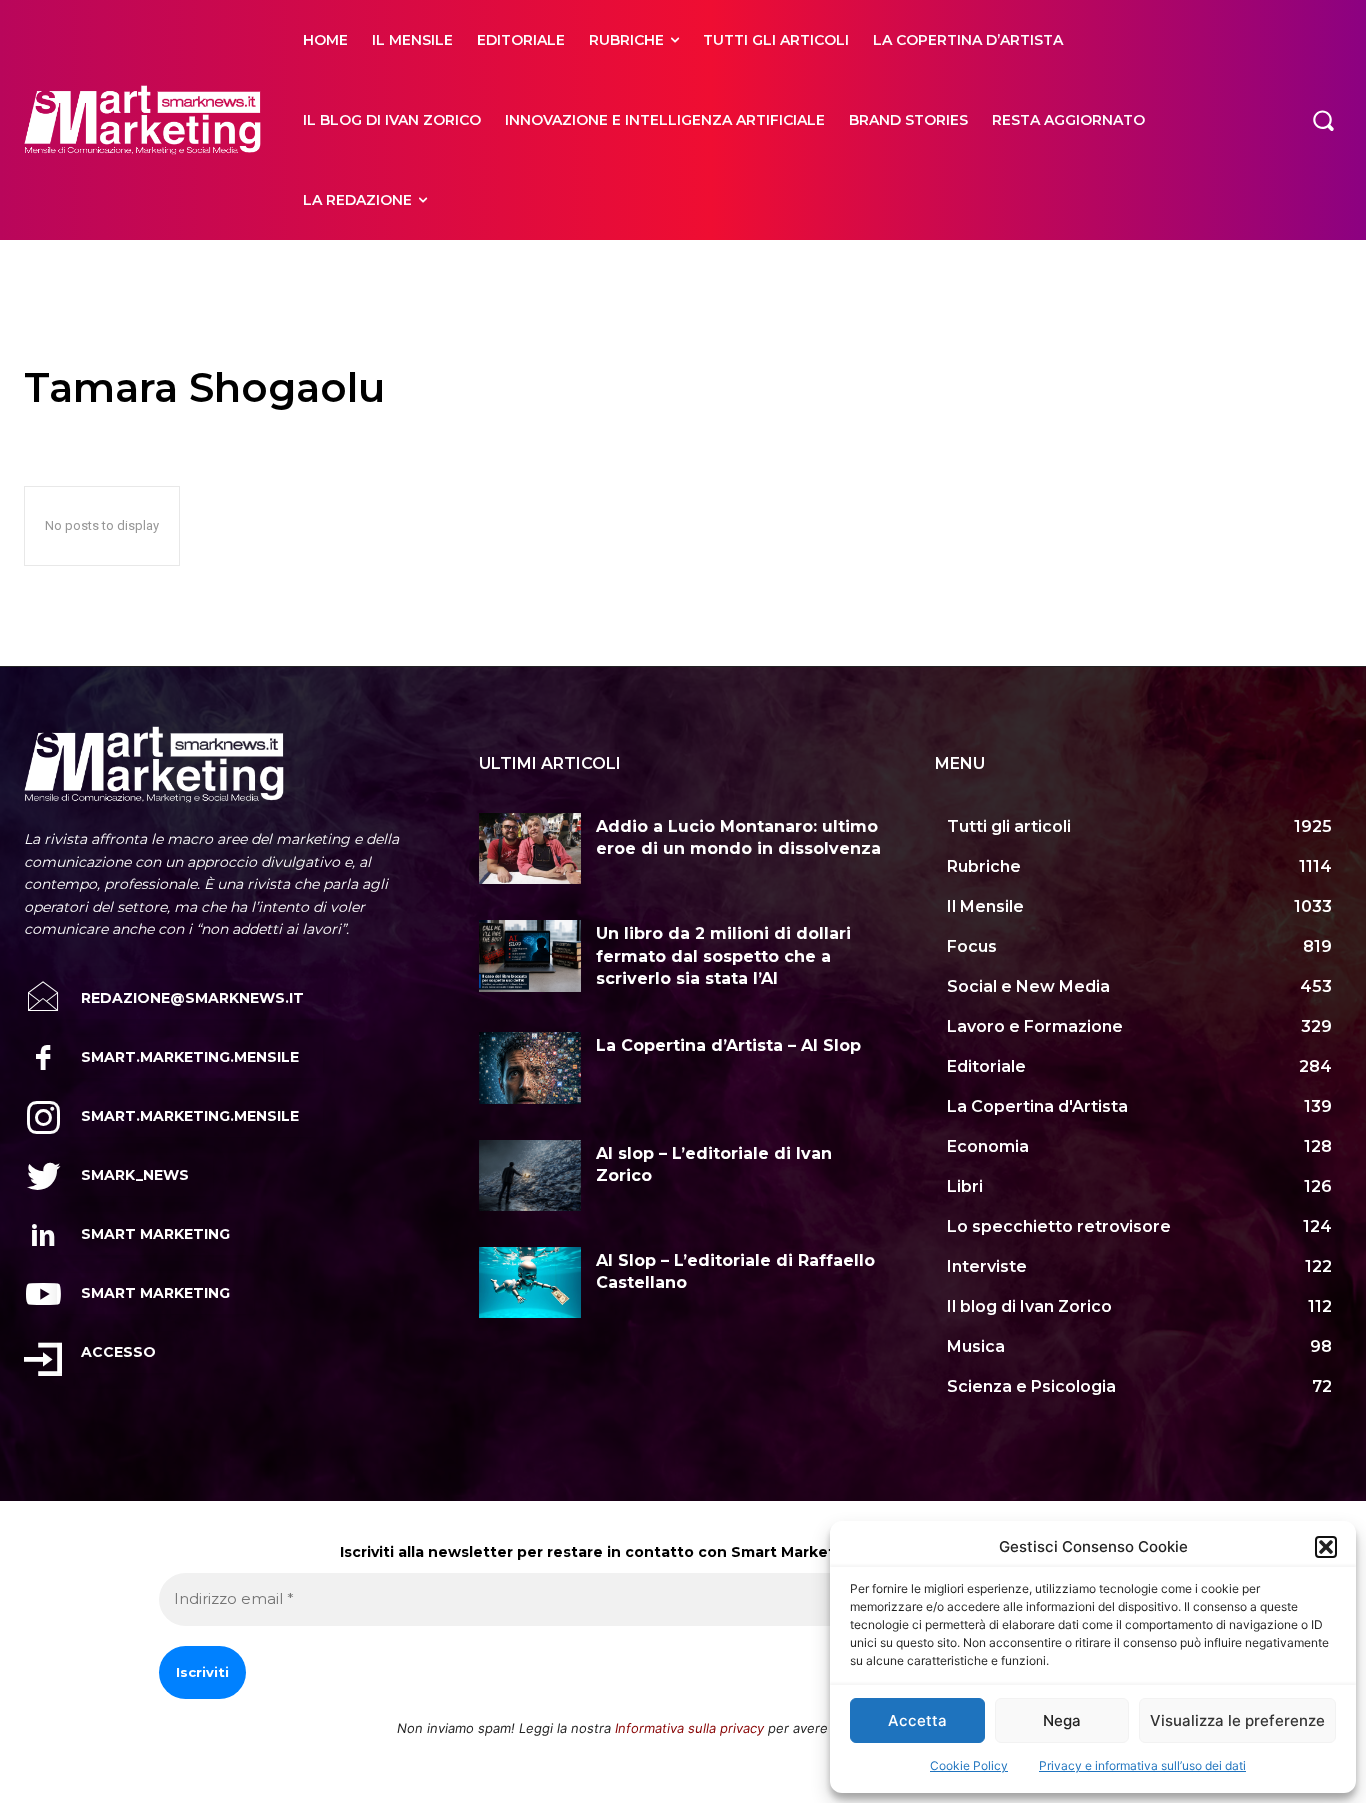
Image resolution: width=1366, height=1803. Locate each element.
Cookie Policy (969, 1765)
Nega (1062, 1720)
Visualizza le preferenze (1237, 1720)
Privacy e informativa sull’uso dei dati (1142, 1765)
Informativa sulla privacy (689, 1728)
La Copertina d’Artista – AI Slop (728, 1045)
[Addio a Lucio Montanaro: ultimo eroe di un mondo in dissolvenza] (530, 848)
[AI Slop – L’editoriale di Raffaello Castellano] (530, 1282)
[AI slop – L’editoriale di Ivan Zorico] (530, 1175)
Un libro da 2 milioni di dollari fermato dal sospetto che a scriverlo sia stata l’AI (723, 956)
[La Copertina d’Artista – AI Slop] (530, 1067)
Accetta (917, 1720)
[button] (1326, 1547)
